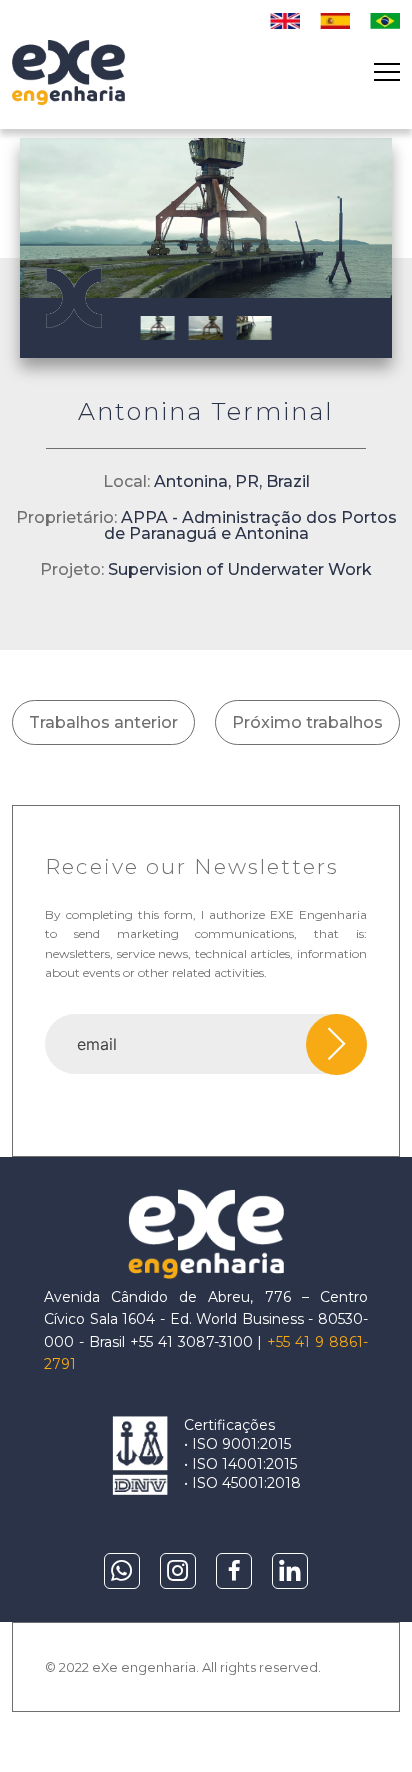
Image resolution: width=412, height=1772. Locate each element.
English (285, 21)
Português (385, 21)
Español (335, 21)
